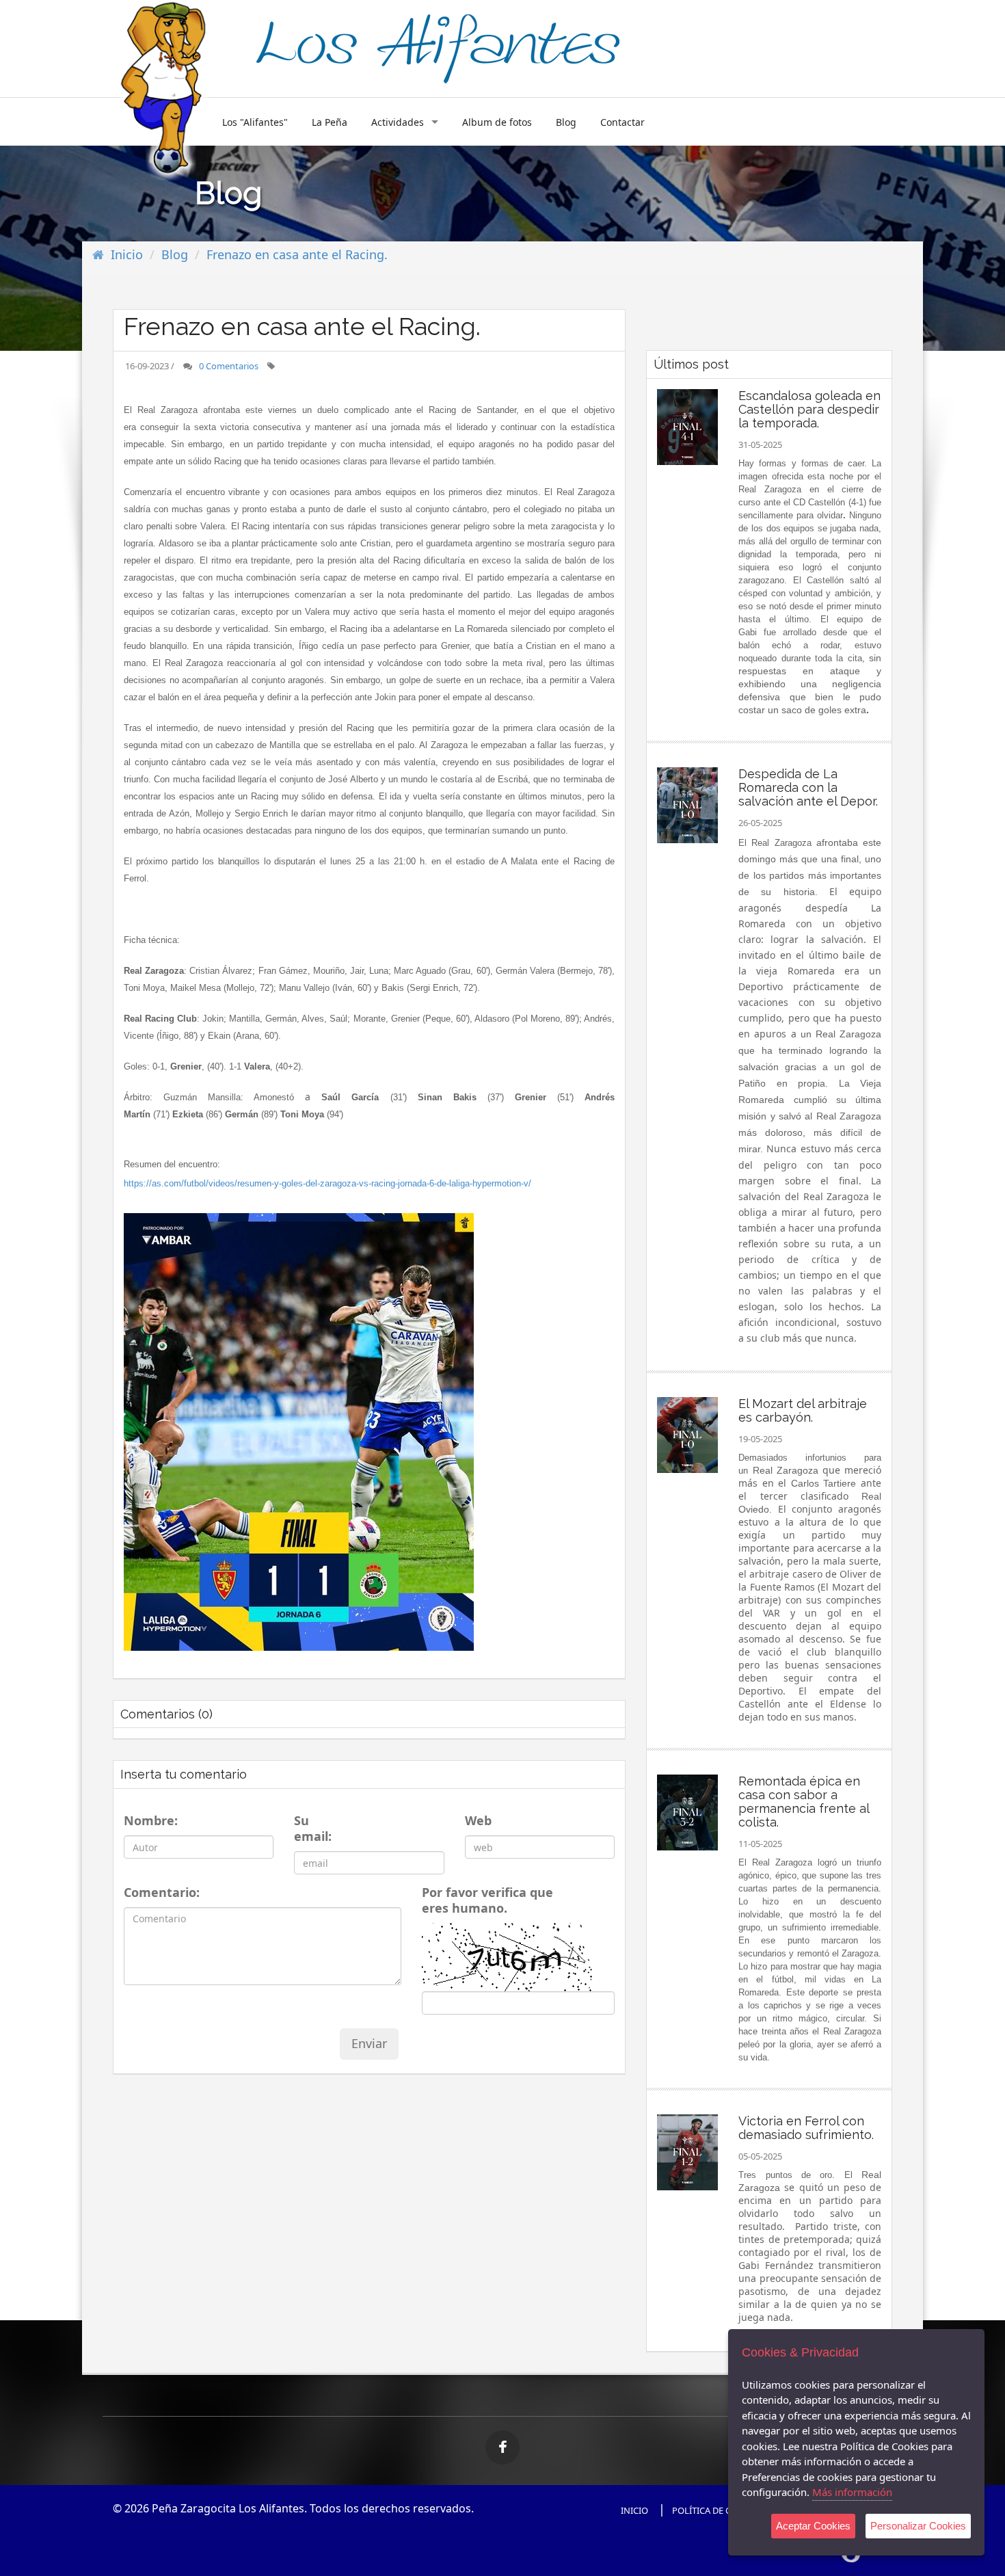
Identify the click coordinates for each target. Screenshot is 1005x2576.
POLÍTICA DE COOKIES (717, 2510)
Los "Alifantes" (255, 122)
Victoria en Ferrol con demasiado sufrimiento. (806, 2128)
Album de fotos (497, 122)
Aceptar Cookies (813, 2526)
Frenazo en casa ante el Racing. (297, 254)
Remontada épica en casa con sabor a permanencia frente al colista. (804, 1802)
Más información (852, 2492)
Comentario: (158, 1893)
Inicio (127, 254)
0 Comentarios (229, 366)
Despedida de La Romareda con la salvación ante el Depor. (808, 787)
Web (477, 1821)
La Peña (330, 122)
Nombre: (148, 1821)
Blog (566, 122)
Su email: (313, 1829)
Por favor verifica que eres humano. (487, 1900)
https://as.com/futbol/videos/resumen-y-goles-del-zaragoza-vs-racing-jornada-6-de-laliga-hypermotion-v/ (327, 1183)
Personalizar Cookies (918, 2526)
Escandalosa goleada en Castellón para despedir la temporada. (809, 409)
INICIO (634, 2510)
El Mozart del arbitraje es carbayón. (803, 1410)
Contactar (622, 122)
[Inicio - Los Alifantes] (438, 46)
